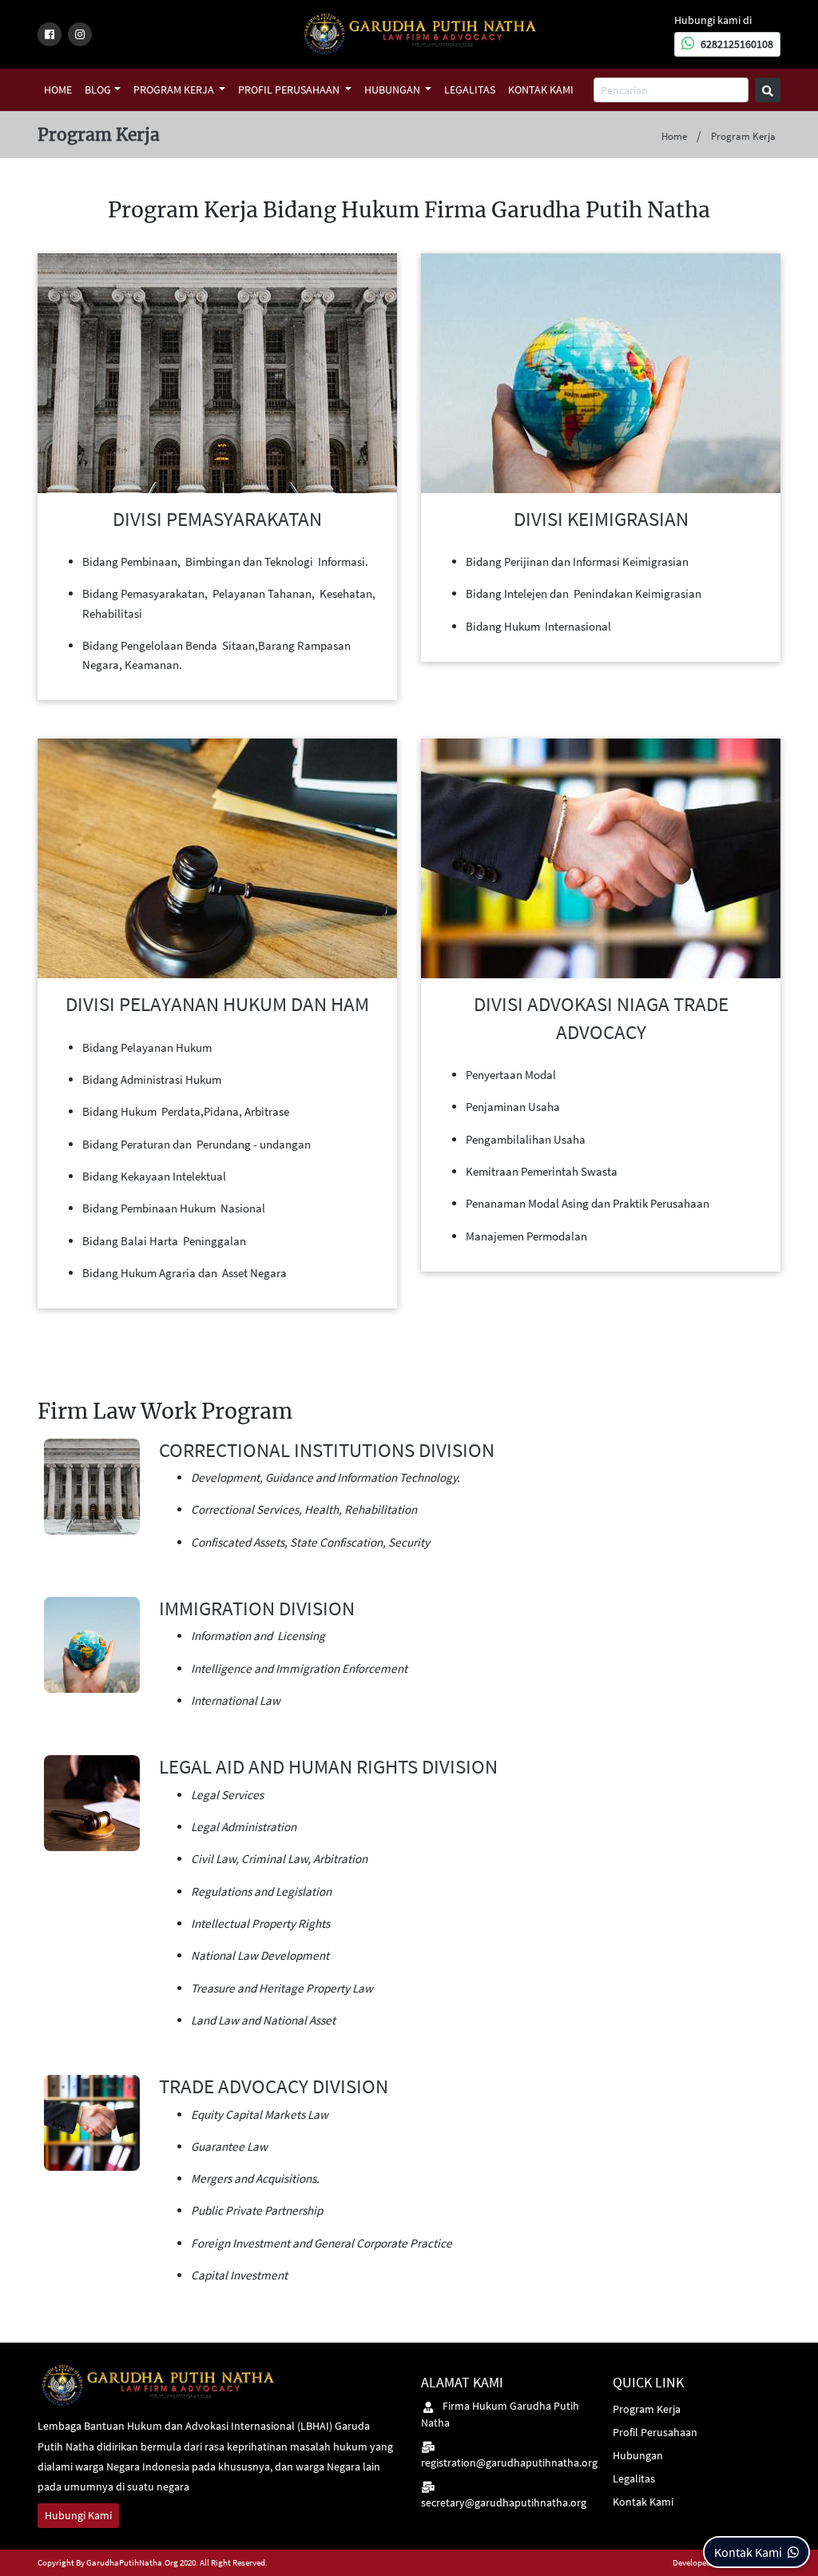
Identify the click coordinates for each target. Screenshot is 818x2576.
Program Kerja (175, 90)
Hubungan (393, 90)
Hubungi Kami (78, 2515)
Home (58, 90)
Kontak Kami (541, 90)
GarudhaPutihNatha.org (132, 2562)
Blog (98, 90)
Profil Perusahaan (290, 90)
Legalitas (470, 90)
